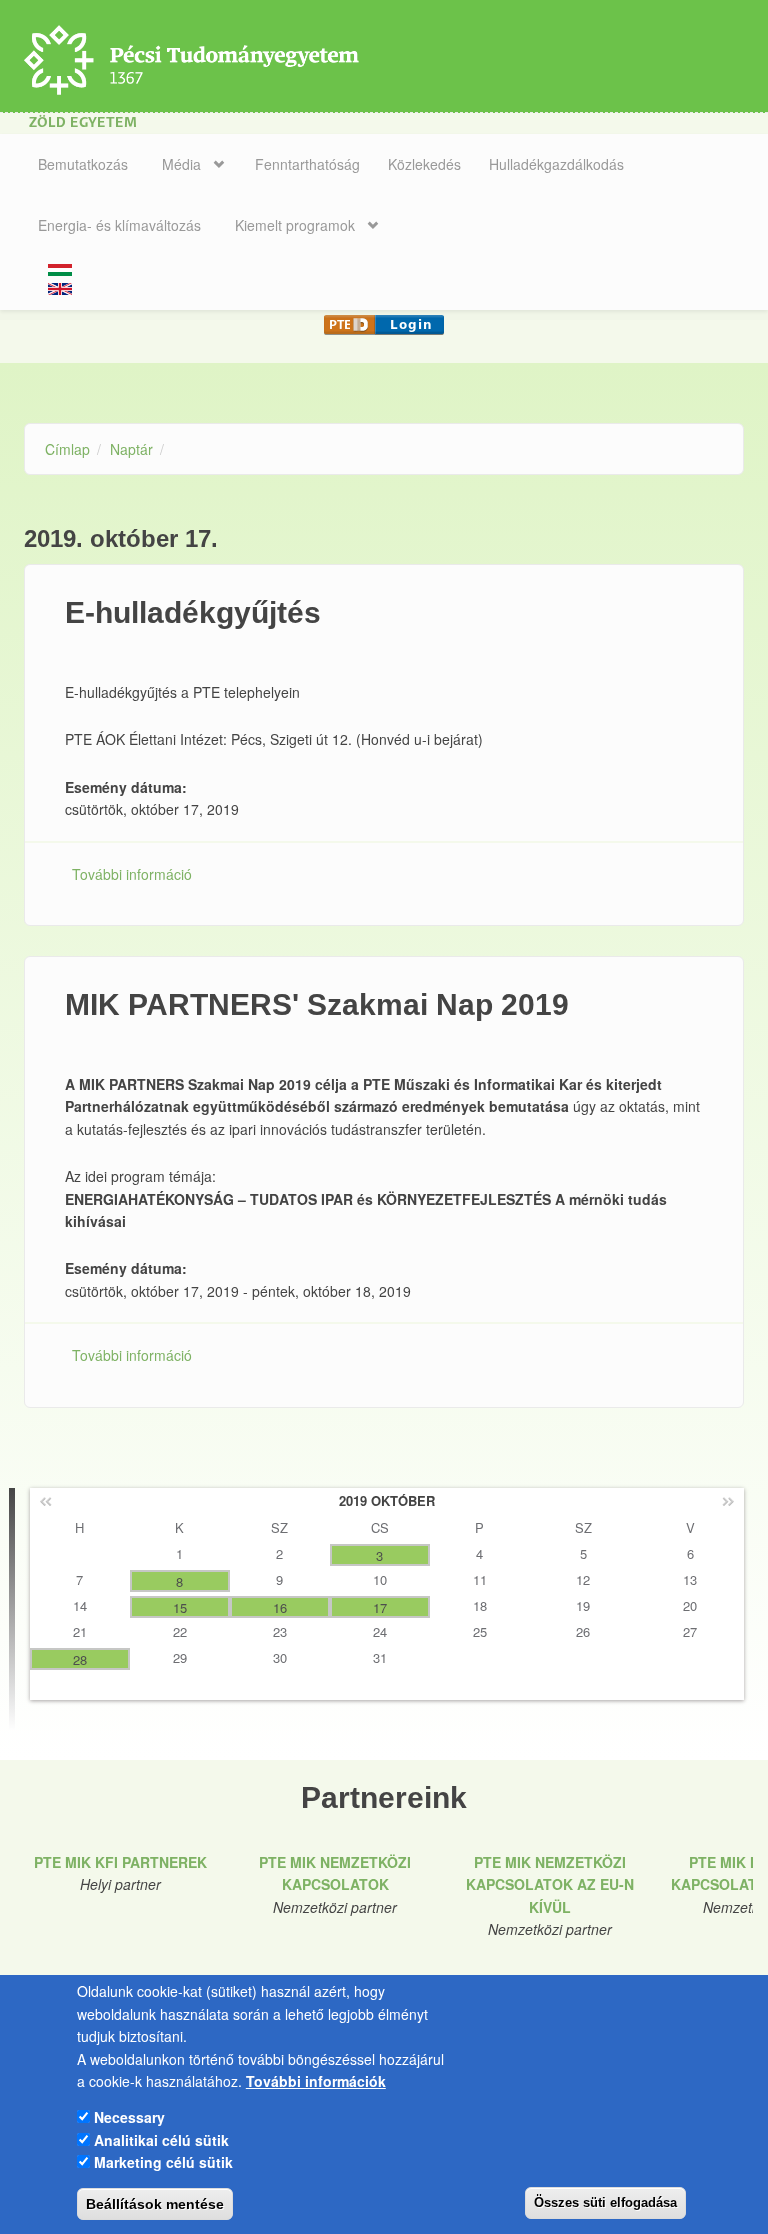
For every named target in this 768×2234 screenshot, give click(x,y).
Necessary (129, 2117)
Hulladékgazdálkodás (556, 164)
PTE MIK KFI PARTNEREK (120, 1862)
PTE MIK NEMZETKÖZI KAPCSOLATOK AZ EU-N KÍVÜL (550, 1884)
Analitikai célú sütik (161, 2140)
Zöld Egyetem (83, 123)
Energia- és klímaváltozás (119, 225)
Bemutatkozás (83, 164)
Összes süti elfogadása (605, 2202)
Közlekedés (424, 164)
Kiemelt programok (295, 225)
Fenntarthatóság (307, 164)
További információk (316, 2081)
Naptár (131, 449)
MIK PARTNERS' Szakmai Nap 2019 (317, 1004)
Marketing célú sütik (163, 2162)
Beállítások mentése (155, 2204)
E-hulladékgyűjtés (193, 612)
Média (181, 164)
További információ (132, 874)
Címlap (67, 449)
